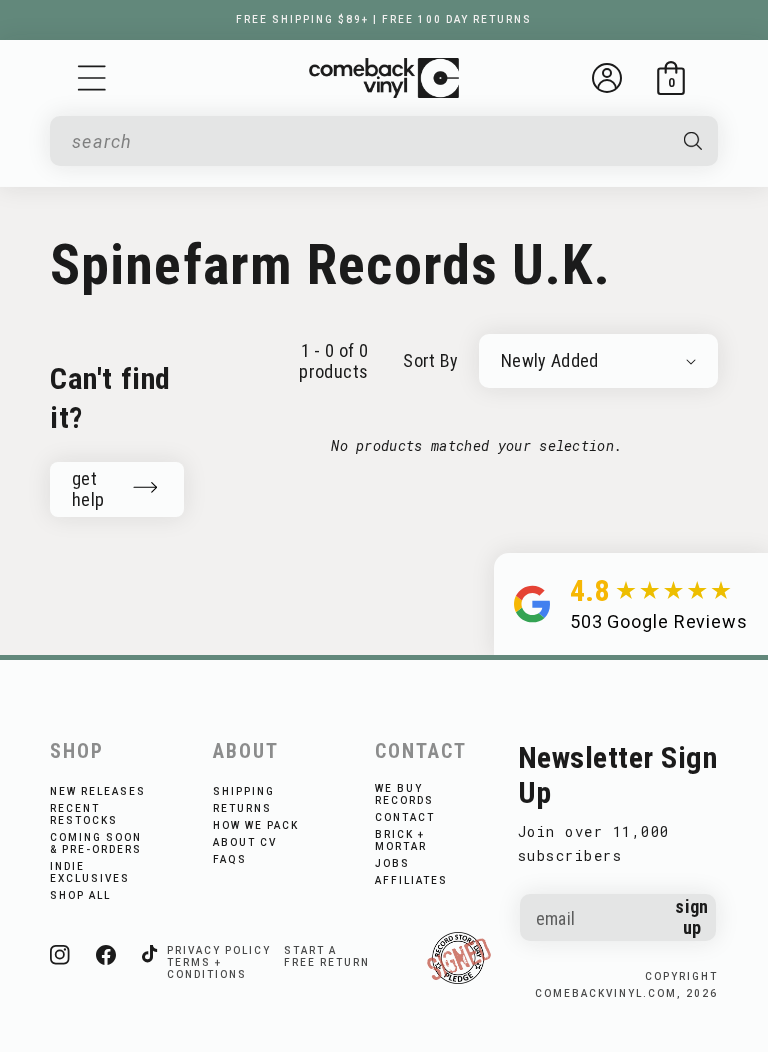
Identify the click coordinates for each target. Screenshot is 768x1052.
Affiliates (411, 880)
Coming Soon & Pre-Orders (96, 843)
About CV (245, 842)
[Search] (692, 141)
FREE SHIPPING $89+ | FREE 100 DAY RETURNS (384, 19)
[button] (92, 78)
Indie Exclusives (90, 872)
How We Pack (256, 825)
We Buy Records (404, 794)
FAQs (230, 859)
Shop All (80, 895)
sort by (431, 360)
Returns (242, 808)
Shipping (244, 791)
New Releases (98, 791)
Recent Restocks (84, 814)
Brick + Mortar (401, 840)
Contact (405, 817)
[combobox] (367, 141)
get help (88, 489)
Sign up (691, 917)
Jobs (392, 863)
